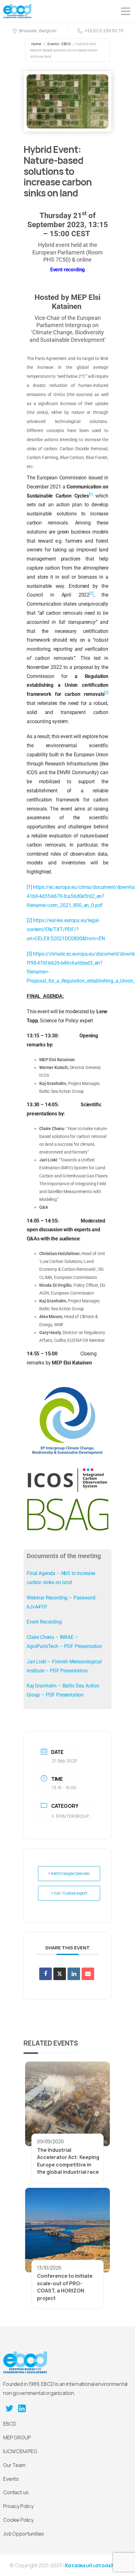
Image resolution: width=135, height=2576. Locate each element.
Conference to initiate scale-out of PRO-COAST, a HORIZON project (65, 2287)
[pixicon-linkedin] (22, 2408)
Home (36, 44)
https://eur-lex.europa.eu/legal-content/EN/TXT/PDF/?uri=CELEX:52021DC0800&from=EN (66, 929)
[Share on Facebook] (46, 1974)
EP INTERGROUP (73, 1816)
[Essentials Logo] (25, 2362)
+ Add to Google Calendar (69, 1873)
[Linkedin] (74, 1974)
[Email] (88, 1974)
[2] (29, 920)
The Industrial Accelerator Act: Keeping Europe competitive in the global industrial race (68, 2161)
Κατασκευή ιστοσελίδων (95, 2565)
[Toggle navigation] (126, 11)
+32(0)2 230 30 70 (104, 31)
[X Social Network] (60, 1974)
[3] (29, 954)
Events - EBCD (59, 44)
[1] (29, 887)
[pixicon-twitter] (9, 2408)
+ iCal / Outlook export (69, 1893)
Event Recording (44, 1622)
